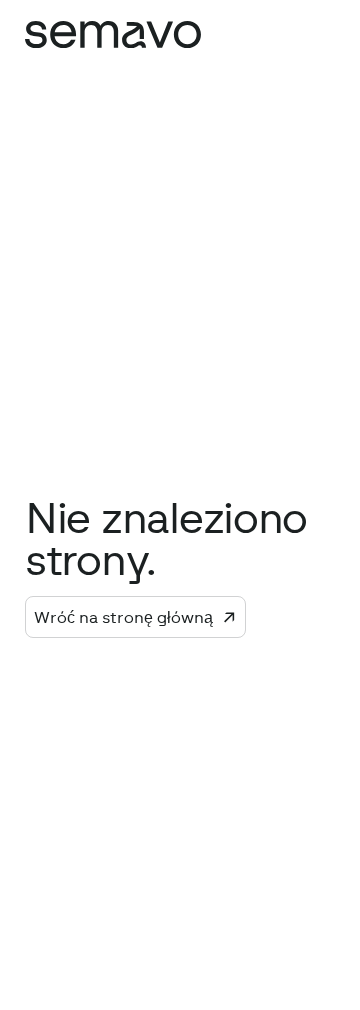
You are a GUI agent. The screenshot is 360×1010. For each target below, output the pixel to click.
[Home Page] (113, 34)
